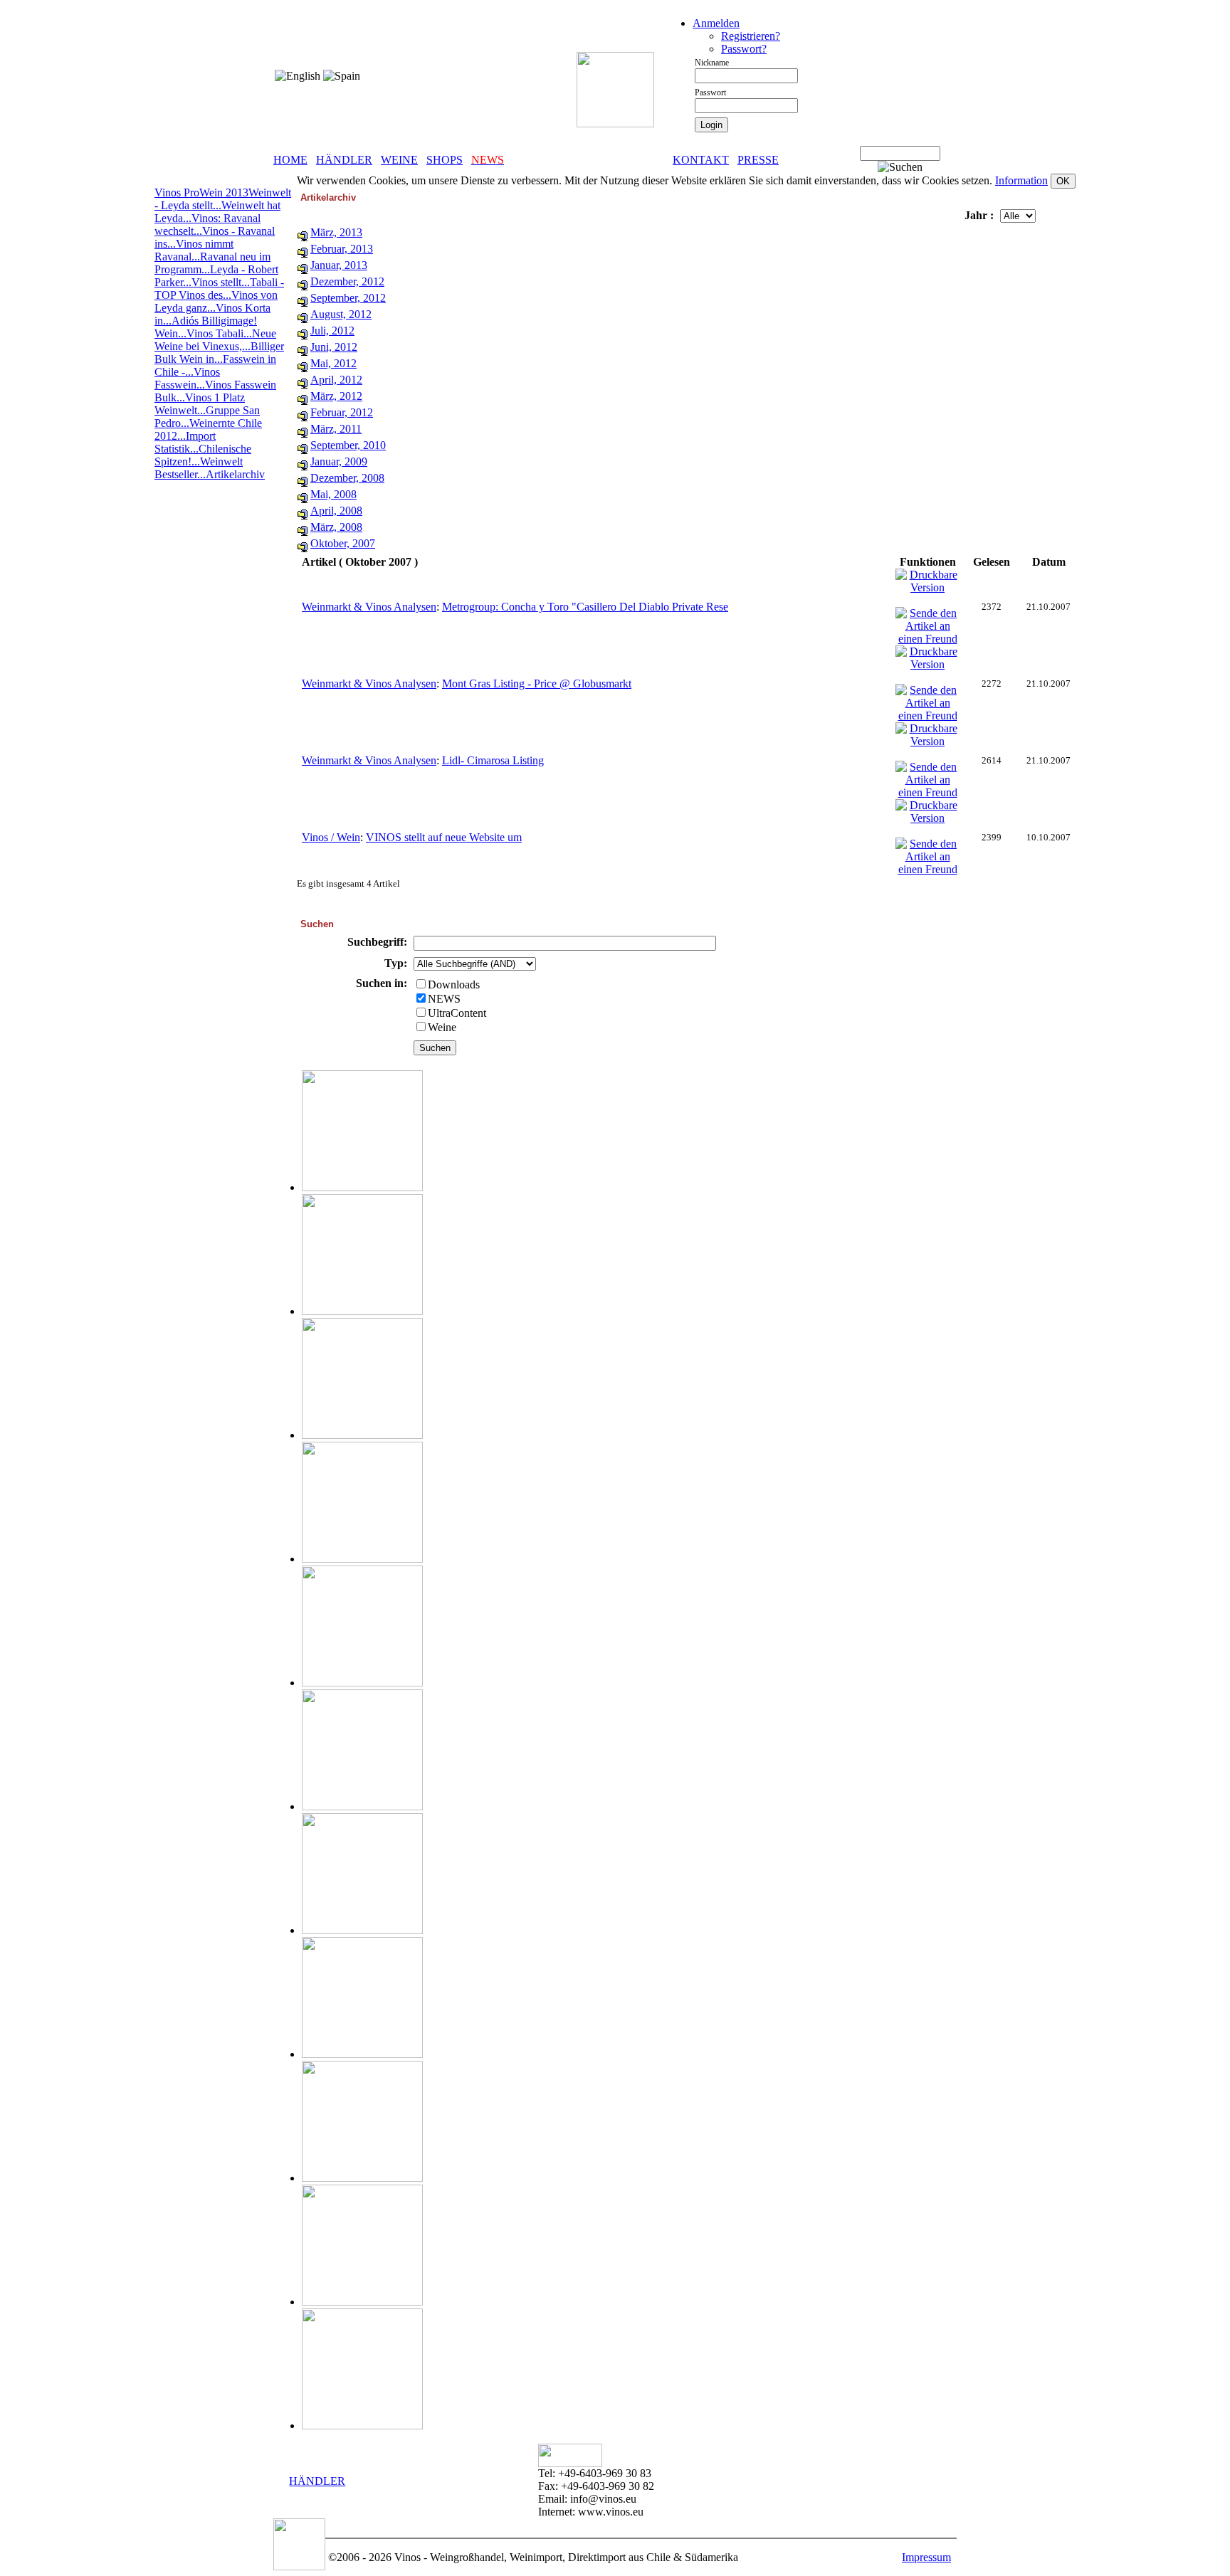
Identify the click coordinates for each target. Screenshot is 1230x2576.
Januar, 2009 (339, 461)
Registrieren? (751, 36)
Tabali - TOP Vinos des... (219, 289)
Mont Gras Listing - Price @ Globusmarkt (537, 683)
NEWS (444, 999)
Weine (442, 1027)
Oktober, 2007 (343, 543)
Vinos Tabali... (219, 333)
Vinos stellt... (221, 282)
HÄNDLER (344, 160)
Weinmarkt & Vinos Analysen (369, 607)
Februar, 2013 (342, 249)
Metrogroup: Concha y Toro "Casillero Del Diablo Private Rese (585, 607)
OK (1063, 181)
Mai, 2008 (333, 494)
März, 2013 (336, 232)
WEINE (399, 160)
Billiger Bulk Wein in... (219, 353)
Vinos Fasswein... (187, 378)
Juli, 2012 (332, 331)
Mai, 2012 (333, 363)
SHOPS (445, 160)
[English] (298, 76)
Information (1021, 180)
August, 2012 (341, 314)
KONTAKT (701, 160)
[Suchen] (900, 167)
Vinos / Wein (331, 837)
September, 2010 (348, 445)
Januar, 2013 (339, 265)
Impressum (926, 2557)
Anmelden (716, 23)
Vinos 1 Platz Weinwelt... (200, 404)
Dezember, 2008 (347, 478)
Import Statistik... (185, 442)
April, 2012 (336, 380)
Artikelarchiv (235, 474)
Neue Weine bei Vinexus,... (215, 340)
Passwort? (744, 49)
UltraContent (457, 1013)
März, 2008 (336, 527)
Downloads (454, 985)
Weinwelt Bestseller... (199, 468)
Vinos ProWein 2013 (201, 192)
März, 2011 (336, 429)
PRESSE (758, 160)
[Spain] (342, 76)
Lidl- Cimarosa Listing (493, 760)
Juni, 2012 (334, 347)
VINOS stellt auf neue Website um (444, 837)
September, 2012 (348, 298)
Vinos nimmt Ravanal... (194, 250)
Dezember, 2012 (347, 281)
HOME (290, 160)
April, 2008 (336, 511)
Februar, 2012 (342, 412)
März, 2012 (336, 396)
